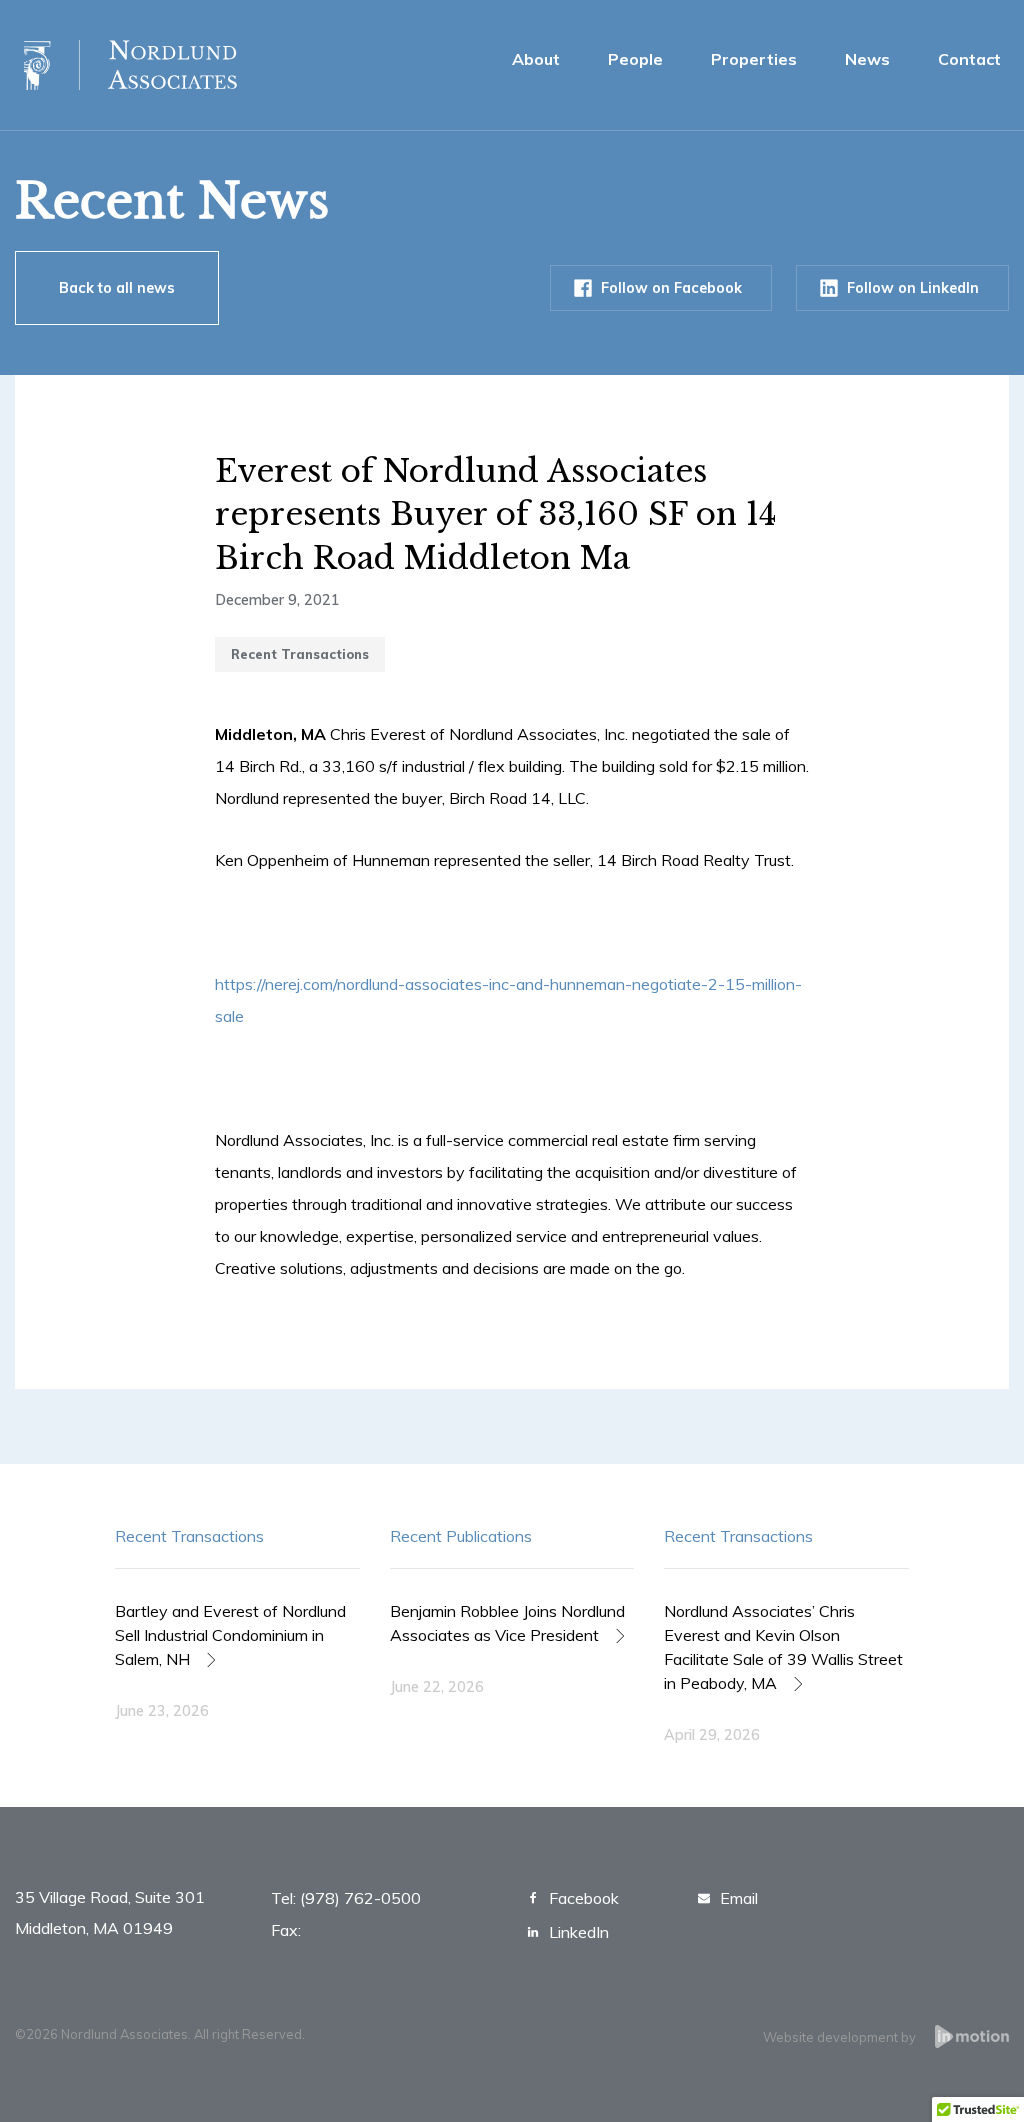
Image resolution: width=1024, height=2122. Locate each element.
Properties (754, 59)
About (536, 59)
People (635, 59)
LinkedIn (579, 1932)
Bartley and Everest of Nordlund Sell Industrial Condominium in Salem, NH (230, 1635)
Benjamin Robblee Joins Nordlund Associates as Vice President (507, 1623)
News (867, 59)
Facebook (584, 1898)
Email (739, 1898)
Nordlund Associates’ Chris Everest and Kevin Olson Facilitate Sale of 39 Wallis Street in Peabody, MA (783, 1647)
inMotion (972, 2036)
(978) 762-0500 (360, 1898)
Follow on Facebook (671, 288)
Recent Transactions (189, 1536)
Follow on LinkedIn (913, 288)
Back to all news (117, 288)
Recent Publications (461, 1536)
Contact (969, 59)
